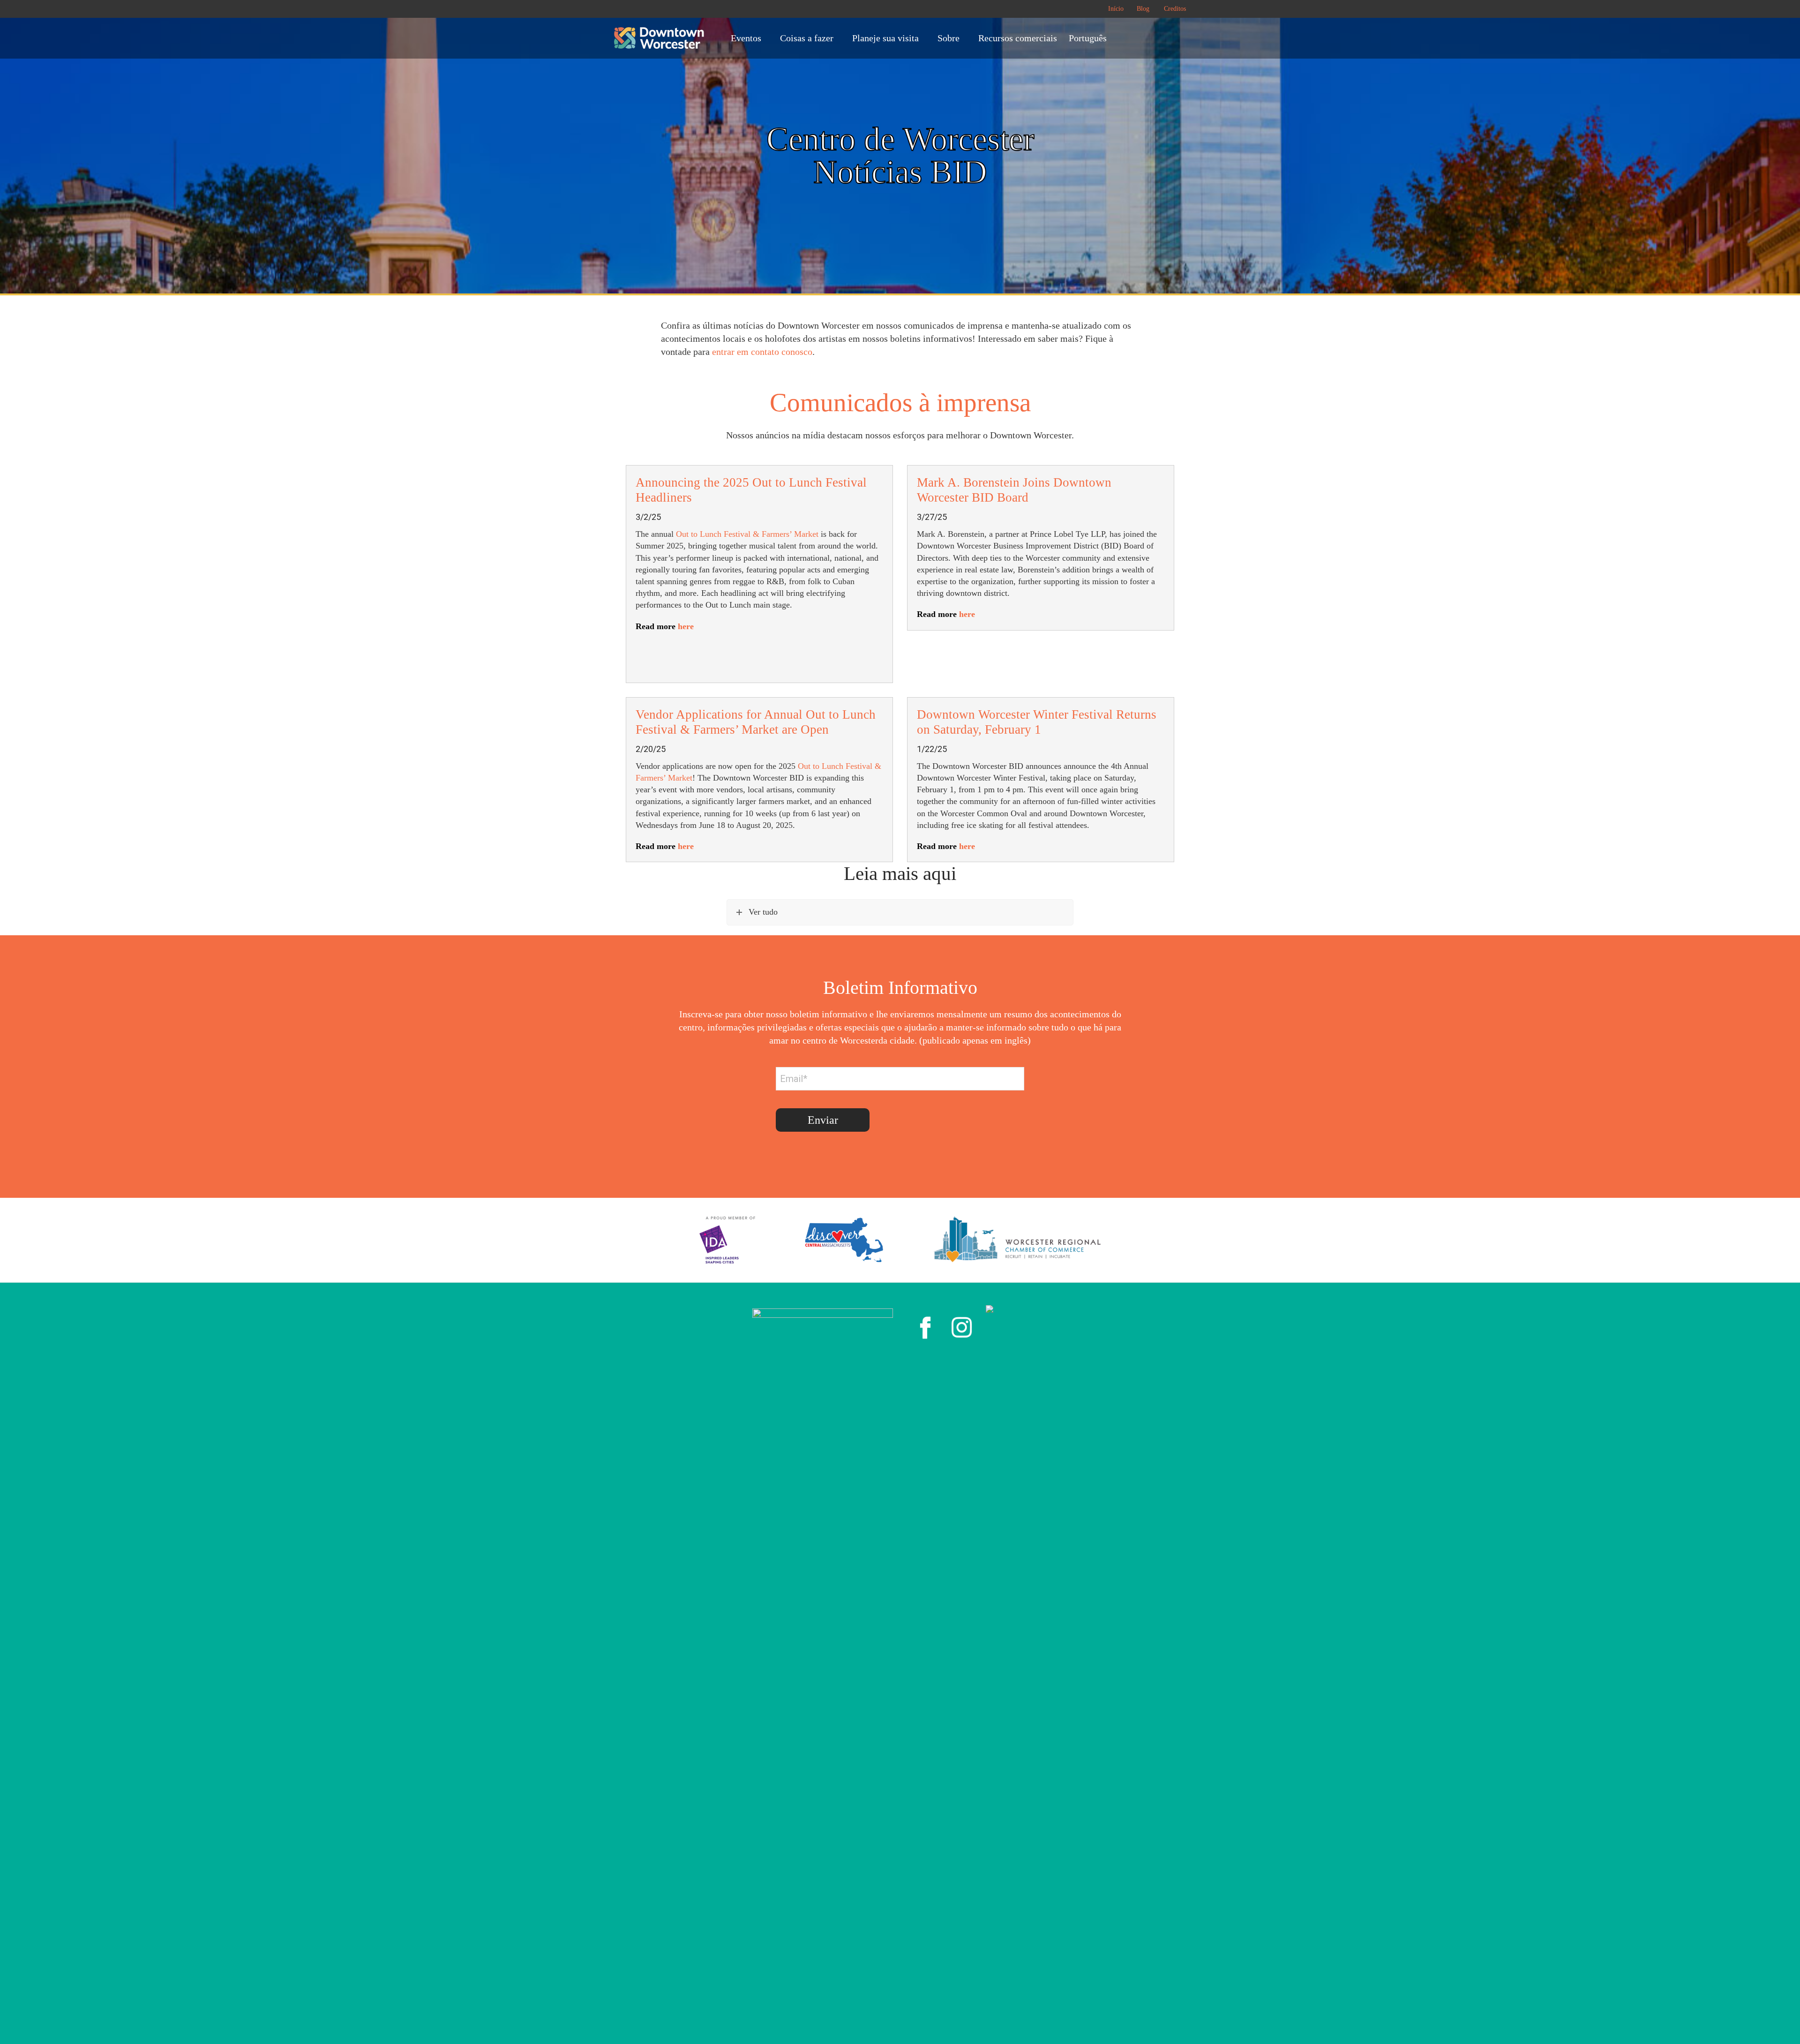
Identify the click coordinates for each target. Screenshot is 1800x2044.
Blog (1143, 9)
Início (1116, 9)
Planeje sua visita (885, 38)
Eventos (746, 38)
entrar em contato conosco (762, 352)
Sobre (949, 38)
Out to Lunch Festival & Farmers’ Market (747, 534)
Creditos (1175, 9)
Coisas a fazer (807, 38)
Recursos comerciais (1018, 38)
